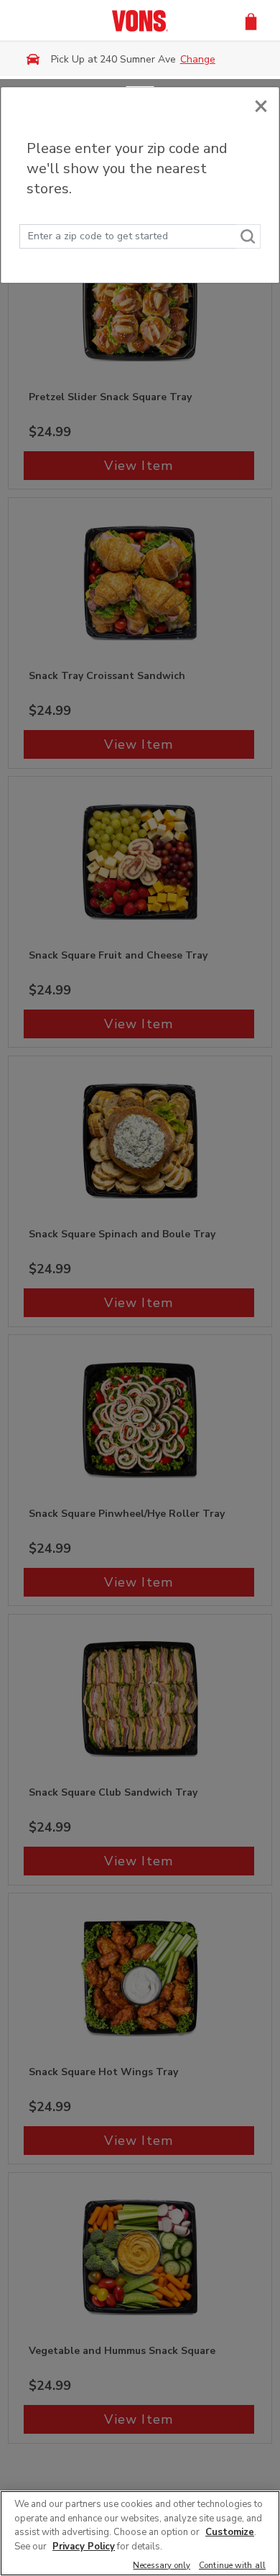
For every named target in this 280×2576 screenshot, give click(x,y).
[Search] (248, 236)
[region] (140, 2533)
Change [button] (198, 59)
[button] (251, 20)
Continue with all (232, 2566)
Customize (230, 2532)
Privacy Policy (84, 2547)
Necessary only (162, 2566)
